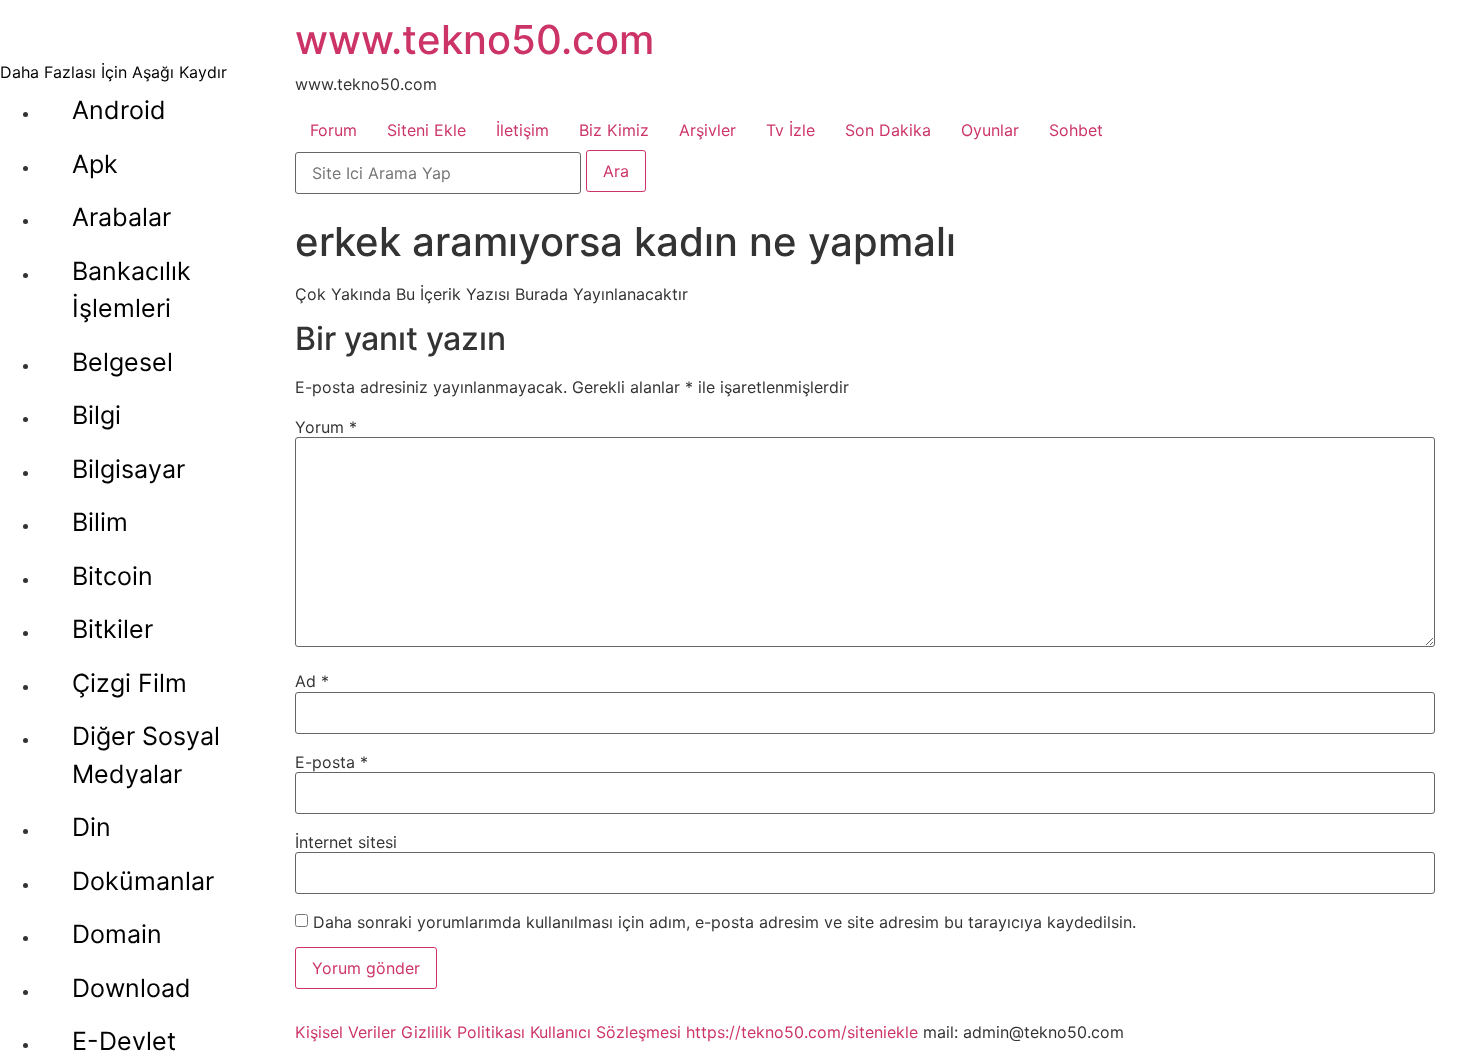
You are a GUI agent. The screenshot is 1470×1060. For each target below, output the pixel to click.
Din (91, 827)
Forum (333, 130)
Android (119, 110)
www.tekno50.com (474, 39)
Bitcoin (112, 576)
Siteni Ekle (426, 130)
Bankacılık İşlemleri (131, 290)
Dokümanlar (143, 881)
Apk (95, 164)
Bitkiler (112, 629)
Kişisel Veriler (345, 1032)
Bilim (100, 522)
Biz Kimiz (614, 130)
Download (131, 988)
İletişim (522, 130)
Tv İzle (790, 130)
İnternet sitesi (346, 842)
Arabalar (121, 217)
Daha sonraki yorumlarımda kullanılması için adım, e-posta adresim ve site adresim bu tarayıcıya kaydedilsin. (724, 922)
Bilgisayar (128, 469)
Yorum (326, 427)
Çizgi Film (129, 683)
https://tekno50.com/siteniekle (802, 1032)
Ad (312, 681)
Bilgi (96, 415)
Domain (117, 934)
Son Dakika (888, 130)
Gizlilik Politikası (463, 1032)
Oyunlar (990, 130)
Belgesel (122, 362)
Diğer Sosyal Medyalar (146, 755)
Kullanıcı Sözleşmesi (605, 1032)
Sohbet (1076, 130)
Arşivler (707, 130)
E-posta (331, 762)
